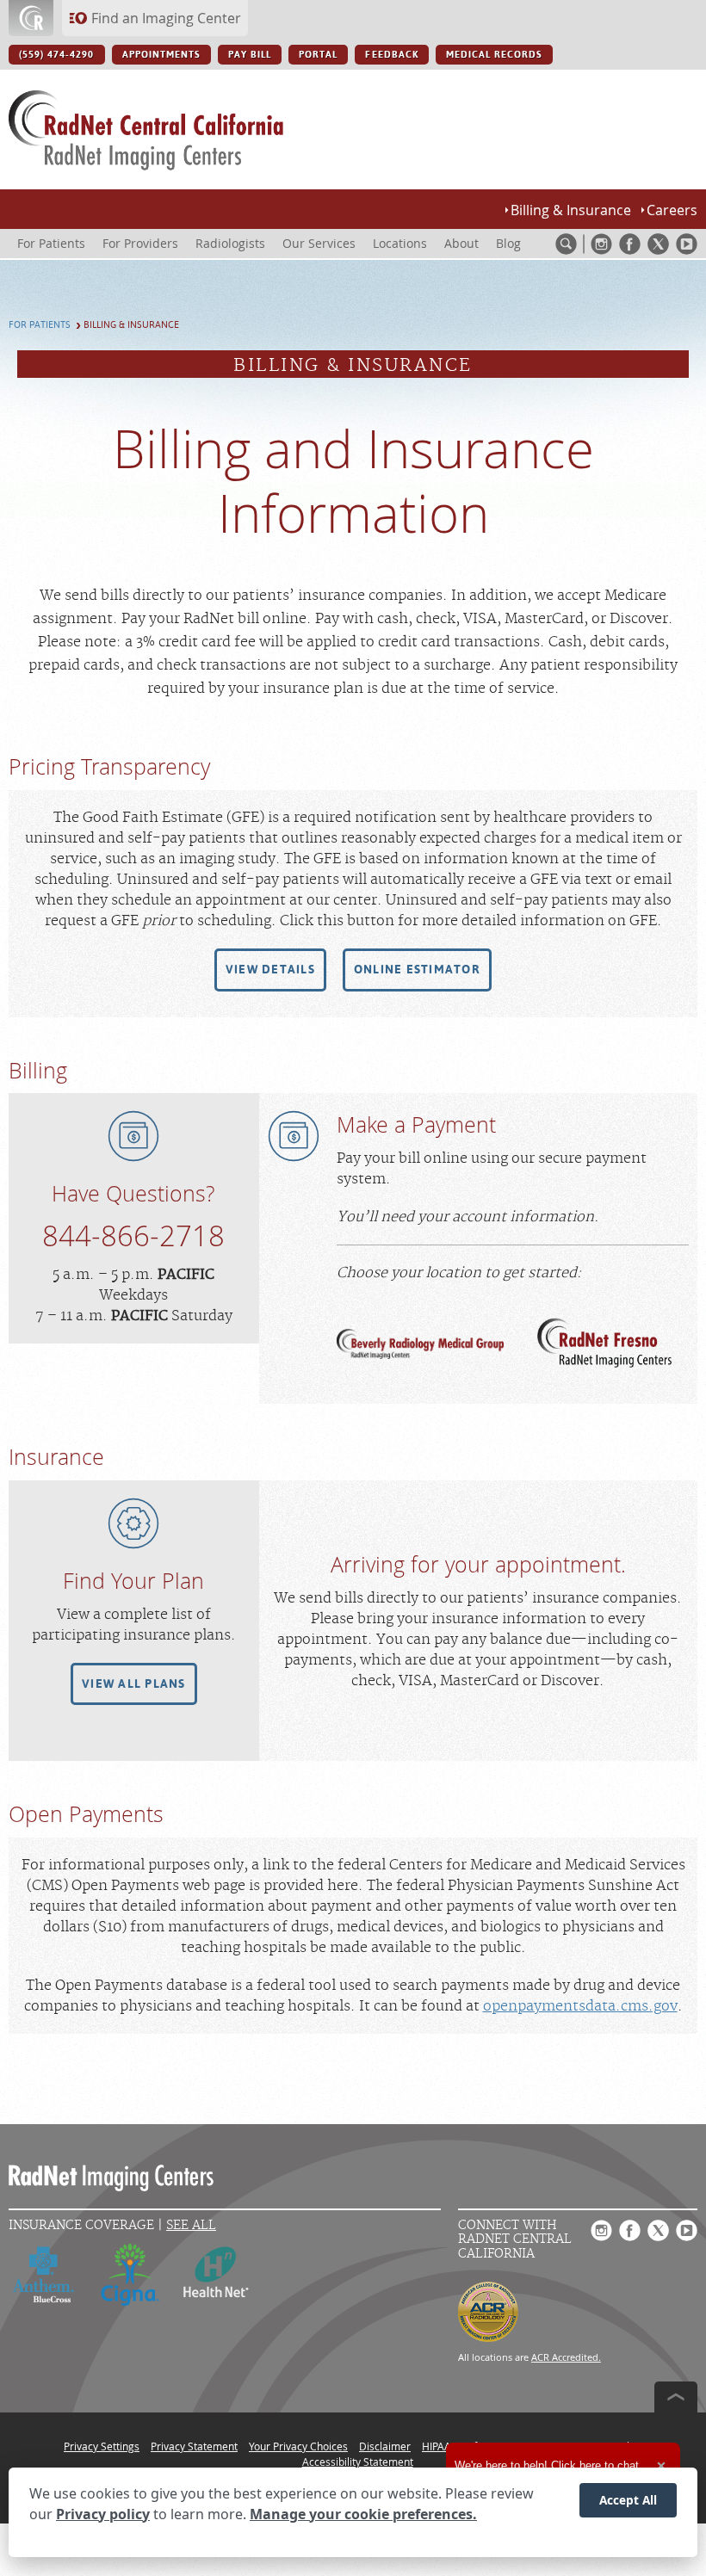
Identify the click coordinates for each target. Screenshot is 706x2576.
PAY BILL (250, 55)
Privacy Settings (102, 2446)
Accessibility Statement (358, 2462)
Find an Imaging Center (166, 18)
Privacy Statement (194, 2446)
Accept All (628, 2500)
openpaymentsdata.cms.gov (580, 2006)
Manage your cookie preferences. (363, 2514)
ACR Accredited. (566, 2357)
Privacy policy (103, 2514)
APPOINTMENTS (161, 55)
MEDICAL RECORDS (495, 55)
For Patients (40, 325)
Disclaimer (385, 2446)
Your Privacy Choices (298, 2446)
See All (191, 2225)
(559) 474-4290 (57, 55)
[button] (270, 970)
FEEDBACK (391, 55)
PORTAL (318, 55)
